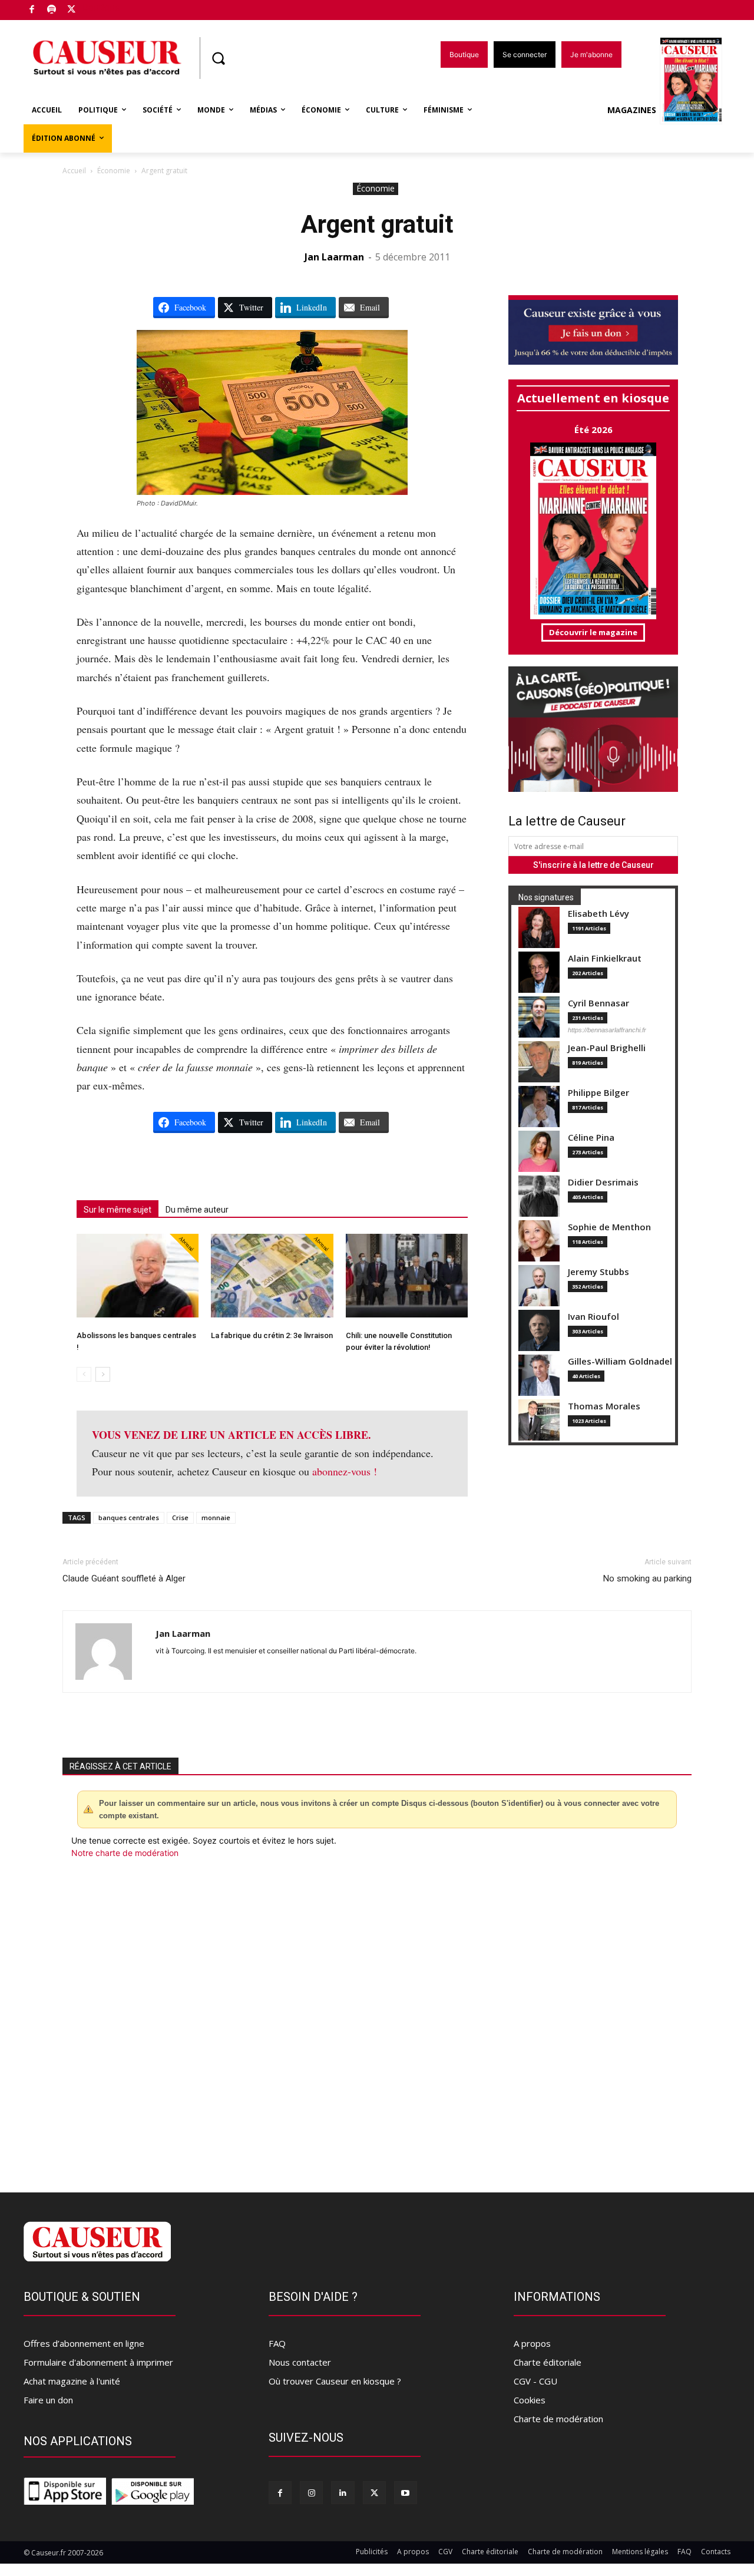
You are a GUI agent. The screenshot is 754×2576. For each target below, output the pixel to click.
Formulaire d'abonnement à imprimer (98, 2362)
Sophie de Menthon (609, 1227)
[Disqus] (377, 2019)
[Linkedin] (343, 2493)
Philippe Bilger (598, 1093)
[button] (218, 58)
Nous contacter (300, 2362)
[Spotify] (52, 10)
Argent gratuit (377, 224)
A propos (532, 2343)
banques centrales (129, 1517)
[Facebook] (32, 10)
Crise (180, 1517)
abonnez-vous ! (345, 1471)
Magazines (632, 110)
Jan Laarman (334, 257)
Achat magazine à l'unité (72, 2381)
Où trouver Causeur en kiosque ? (335, 2381)
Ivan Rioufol (593, 1317)
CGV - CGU (535, 2381)
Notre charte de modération (125, 1853)
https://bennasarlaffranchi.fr (607, 1030)
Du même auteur (197, 1210)
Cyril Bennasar (598, 1003)
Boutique (101, 7)
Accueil (74, 171)
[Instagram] (311, 2493)
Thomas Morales (604, 1406)
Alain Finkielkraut (605, 958)
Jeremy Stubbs (598, 1272)
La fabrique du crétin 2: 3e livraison (272, 1335)
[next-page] (103, 1374)
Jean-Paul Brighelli (607, 1048)
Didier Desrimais (603, 1182)
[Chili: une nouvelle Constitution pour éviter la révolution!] (407, 1276)
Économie (114, 171)
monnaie (216, 1517)
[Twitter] (72, 10)
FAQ (277, 2343)
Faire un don (48, 2400)
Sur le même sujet (118, 1210)
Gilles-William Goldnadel (620, 1361)
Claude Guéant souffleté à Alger (124, 1578)
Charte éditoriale (548, 2362)
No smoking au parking (647, 1578)
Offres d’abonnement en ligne (84, 2343)
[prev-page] (84, 1374)
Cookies (530, 2400)
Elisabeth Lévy (598, 914)
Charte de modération (558, 2419)
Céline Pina (591, 1137)
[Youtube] (406, 2493)
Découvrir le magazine (593, 632)
